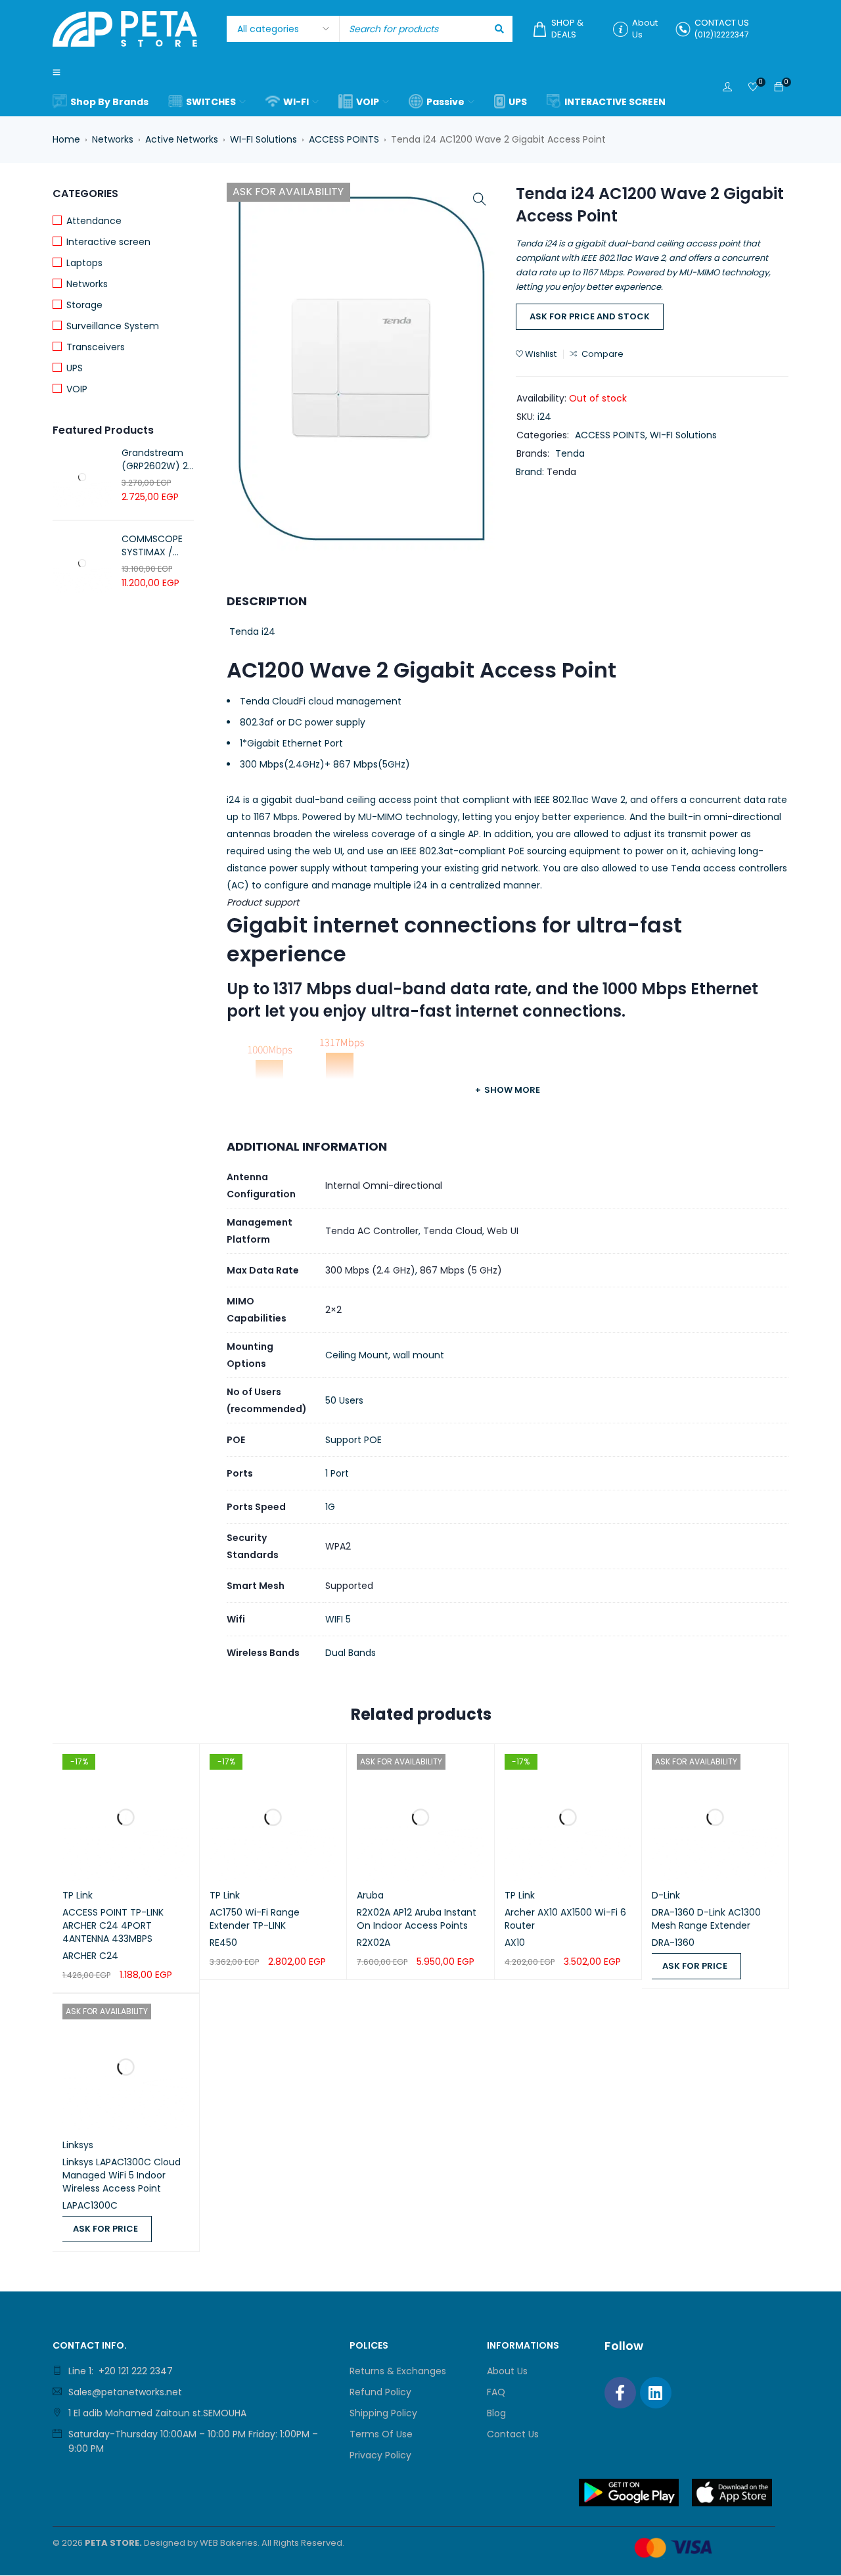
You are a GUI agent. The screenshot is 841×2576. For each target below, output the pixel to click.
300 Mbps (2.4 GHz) (370, 1270)
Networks (113, 139)
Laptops (84, 263)
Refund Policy (380, 2392)
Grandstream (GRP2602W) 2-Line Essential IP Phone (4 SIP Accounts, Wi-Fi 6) (157, 459)
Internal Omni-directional (384, 1185)
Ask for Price (695, 1966)
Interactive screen (108, 242)
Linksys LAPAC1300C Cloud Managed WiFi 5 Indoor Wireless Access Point (122, 2175)
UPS (75, 368)
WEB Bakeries (229, 2543)
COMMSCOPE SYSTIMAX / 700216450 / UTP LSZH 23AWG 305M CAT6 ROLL (152, 545)
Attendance (94, 221)
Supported (349, 1586)
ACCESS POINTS (344, 139)
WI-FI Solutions (263, 139)
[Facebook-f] (620, 2393)
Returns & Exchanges (398, 2371)
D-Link (666, 1895)
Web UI (503, 1231)
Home (66, 139)
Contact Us (513, 2434)
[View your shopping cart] (779, 87)
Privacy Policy (380, 2455)
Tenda (570, 453)
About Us (507, 2371)
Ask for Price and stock (590, 316)
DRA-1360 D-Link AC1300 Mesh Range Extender (706, 1919)
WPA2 (338, 1546)
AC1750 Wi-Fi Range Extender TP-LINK (255, 1919)
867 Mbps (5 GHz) (461, 1270)
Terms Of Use (381, 2434)
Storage (84, 305)
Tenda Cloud (453, 1231)
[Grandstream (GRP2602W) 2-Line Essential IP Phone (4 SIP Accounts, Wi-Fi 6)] (82, 477)
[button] (480, 199)
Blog (496, 2413)
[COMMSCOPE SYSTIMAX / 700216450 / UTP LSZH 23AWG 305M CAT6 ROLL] (82, 563)
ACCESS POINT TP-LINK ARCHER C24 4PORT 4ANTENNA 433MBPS (113, 1925)
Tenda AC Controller (372, 1231)
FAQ (496, 2392)
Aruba (370, 1895)
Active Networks (182, 139)
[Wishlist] (753, 88)
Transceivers (96, 347)
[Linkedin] (656, 2393)
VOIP (77, 389)
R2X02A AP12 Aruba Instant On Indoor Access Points (417, 1919)
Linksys (78, 2145)
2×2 (333, 1310)
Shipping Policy (383, 2413)
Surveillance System (113, 326)
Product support (263, 902)
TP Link (78, 1895)
